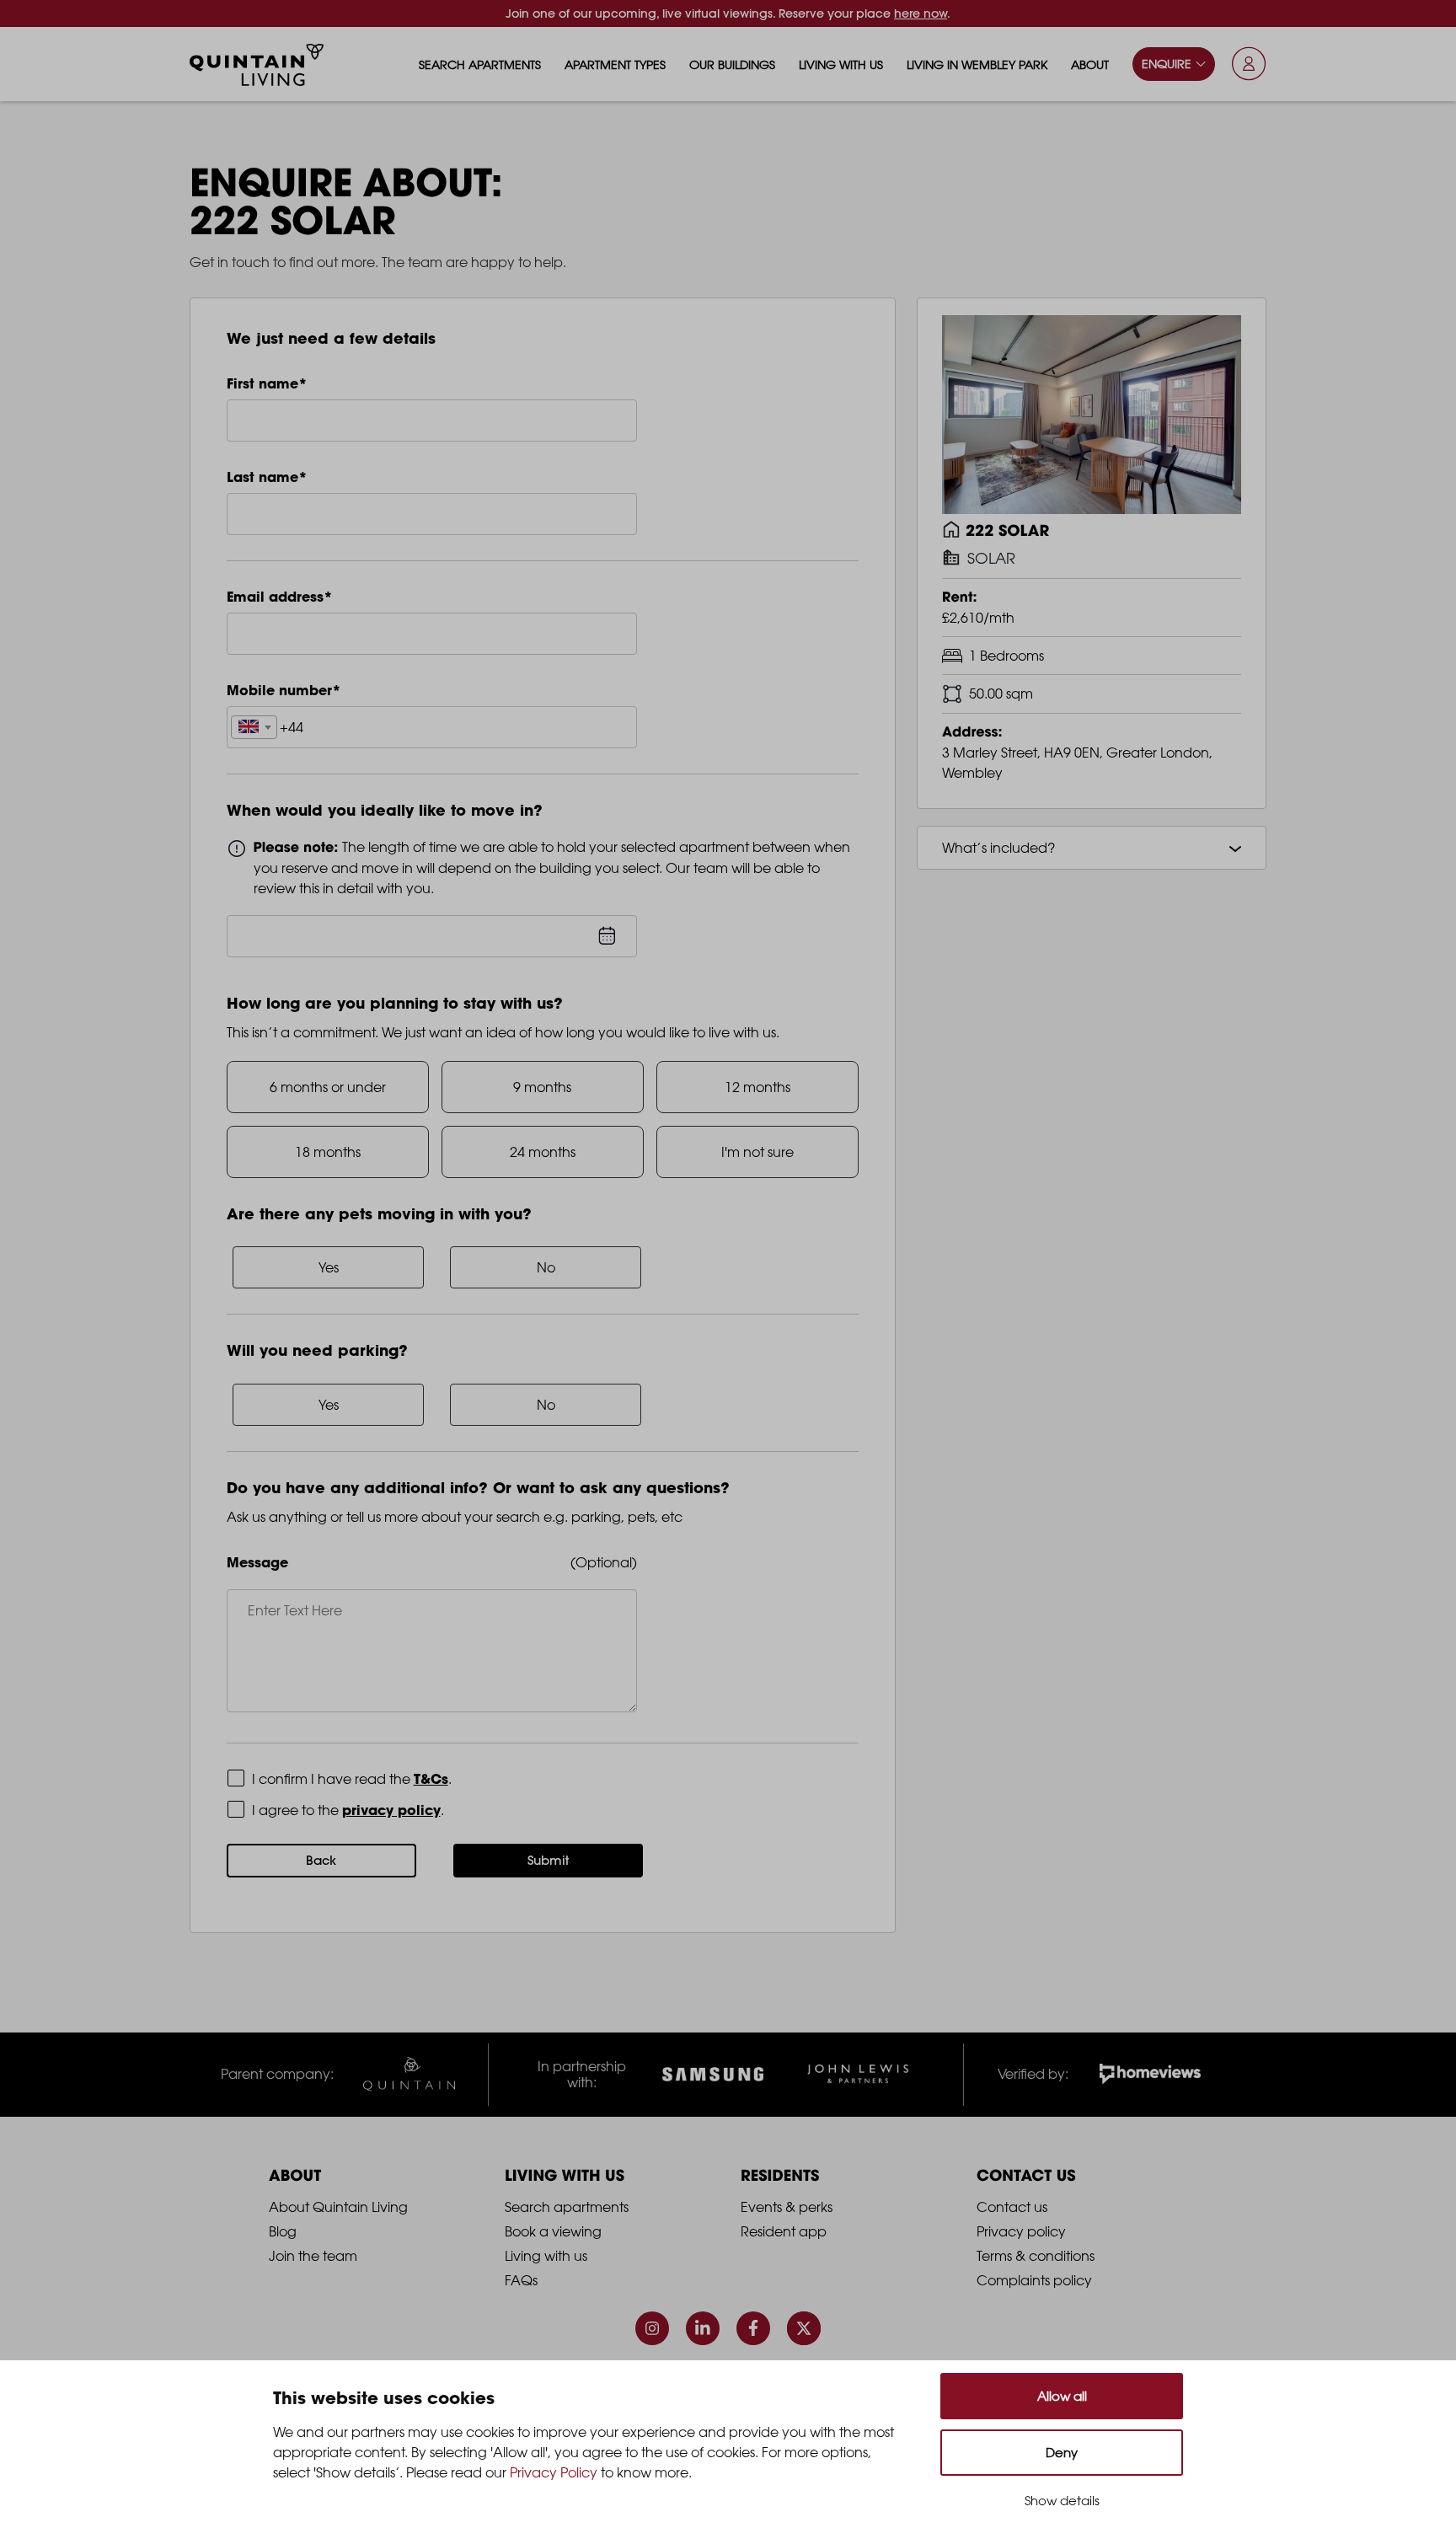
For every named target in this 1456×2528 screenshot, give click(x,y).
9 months (542, 1087)
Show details (1062, 2501)
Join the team (313, 2256)
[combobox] (254, 727)
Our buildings (732, 64)
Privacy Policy (296, 1809)
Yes (329, 1267)
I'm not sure (757, 1152)
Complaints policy (1034, 2280)
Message (257, 1562)
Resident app (784, 2231)
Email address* (280, 597)
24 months (543, 1152)
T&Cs (431, 1779)
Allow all (1062, 2396)
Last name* (267, 477)
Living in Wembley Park (977, 64)
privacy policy (391, 1810)
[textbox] (254, 728)
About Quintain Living (338, 2207)
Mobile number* (284, 690)
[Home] (257, 65)
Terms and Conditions (321, 1778)
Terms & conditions (1036, 2256)
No (546, 1267)
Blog (283, 2231)
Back (321, 1860)
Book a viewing (553, 2231)
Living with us (841, 64)
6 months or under (328, 1087)
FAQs (521, 2280)
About (1090, 64)
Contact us (1012, 2207)
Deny (1062, 2453)
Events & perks (787, 2207)
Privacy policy (1021, 2231)
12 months (757, 1087)
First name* (267, 383)
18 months (328, 1152)
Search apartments (480, 64)
